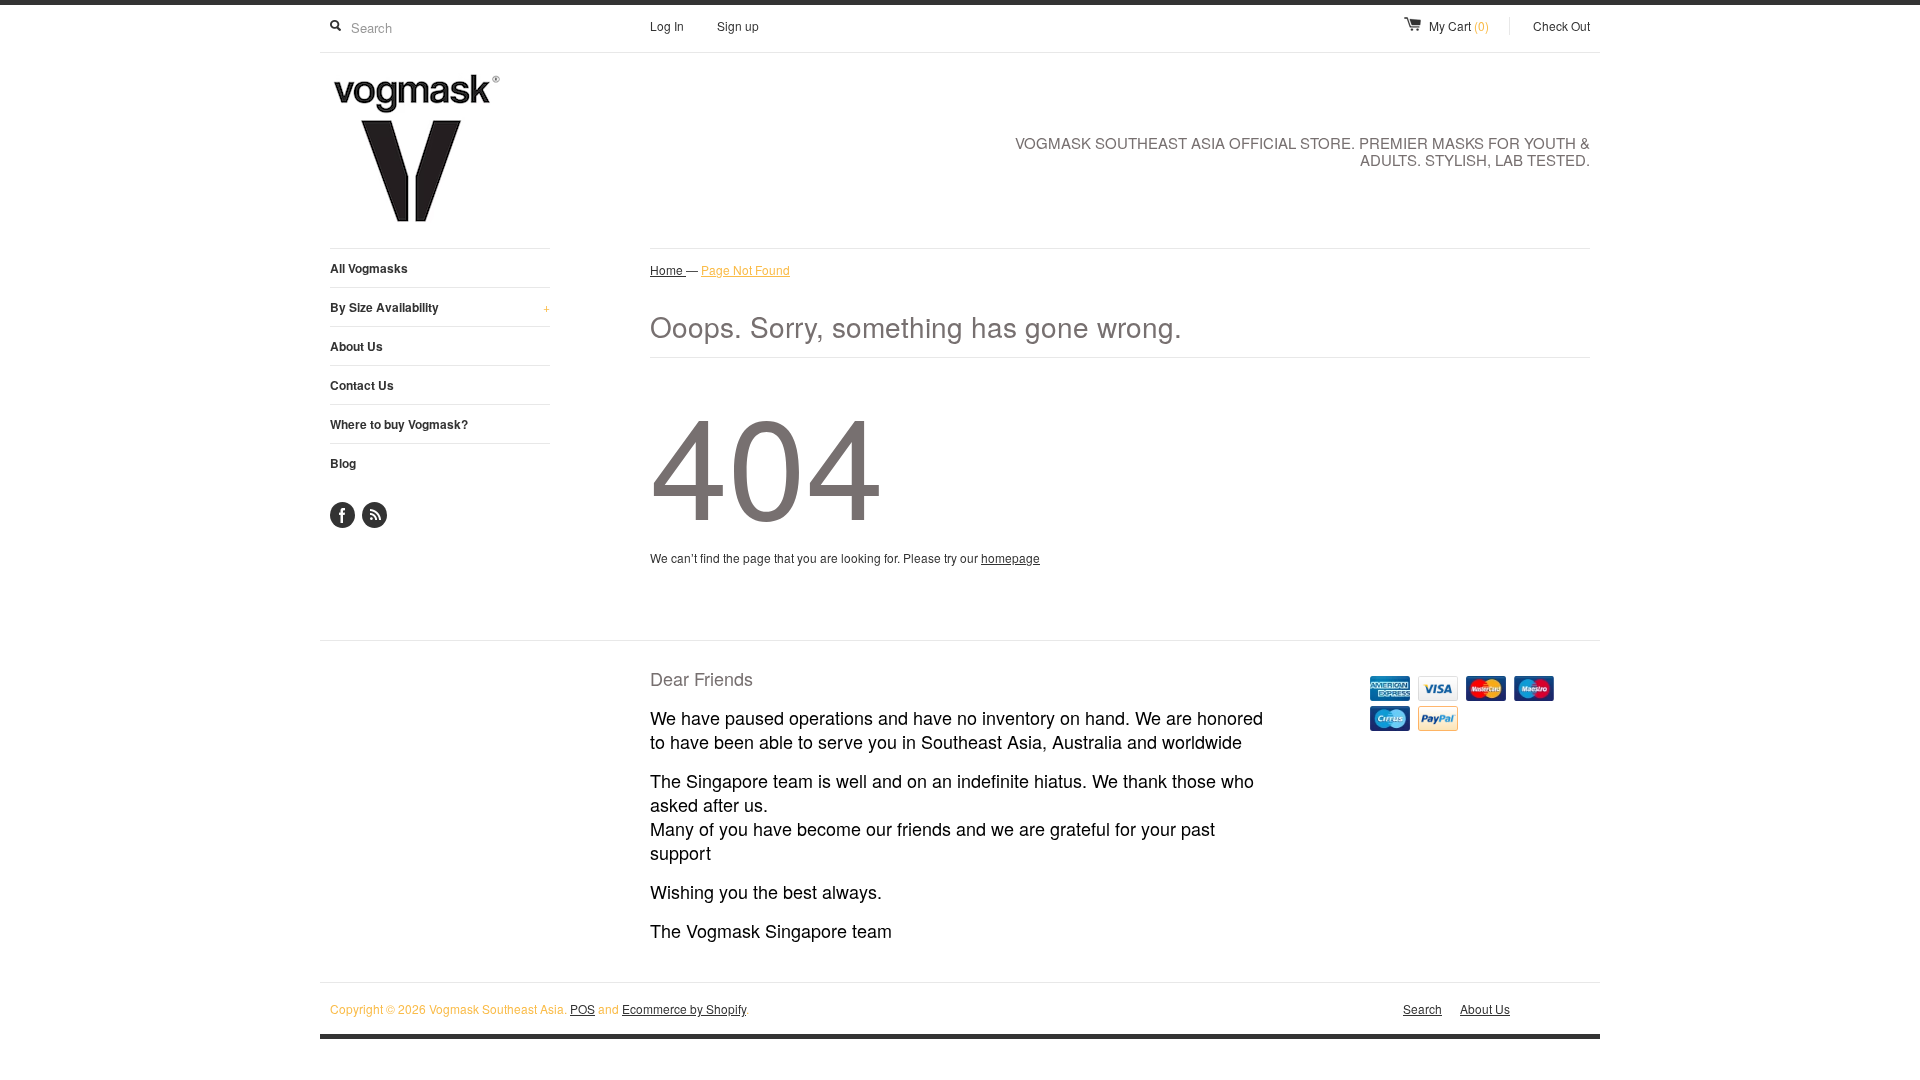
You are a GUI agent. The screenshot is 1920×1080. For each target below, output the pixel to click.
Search (1422, 1008)
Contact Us (362, 385)
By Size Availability (440, 307)
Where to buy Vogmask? (399, 424)
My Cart (1459, 25)
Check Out (1561, 25)
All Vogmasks (369, 268)
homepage (1010, 557)
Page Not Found (745, 269)
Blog (343, 463)
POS (582, 1008)
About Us (356, 346)
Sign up (738, 25)
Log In (667, 25)
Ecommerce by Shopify (684, 1008)
